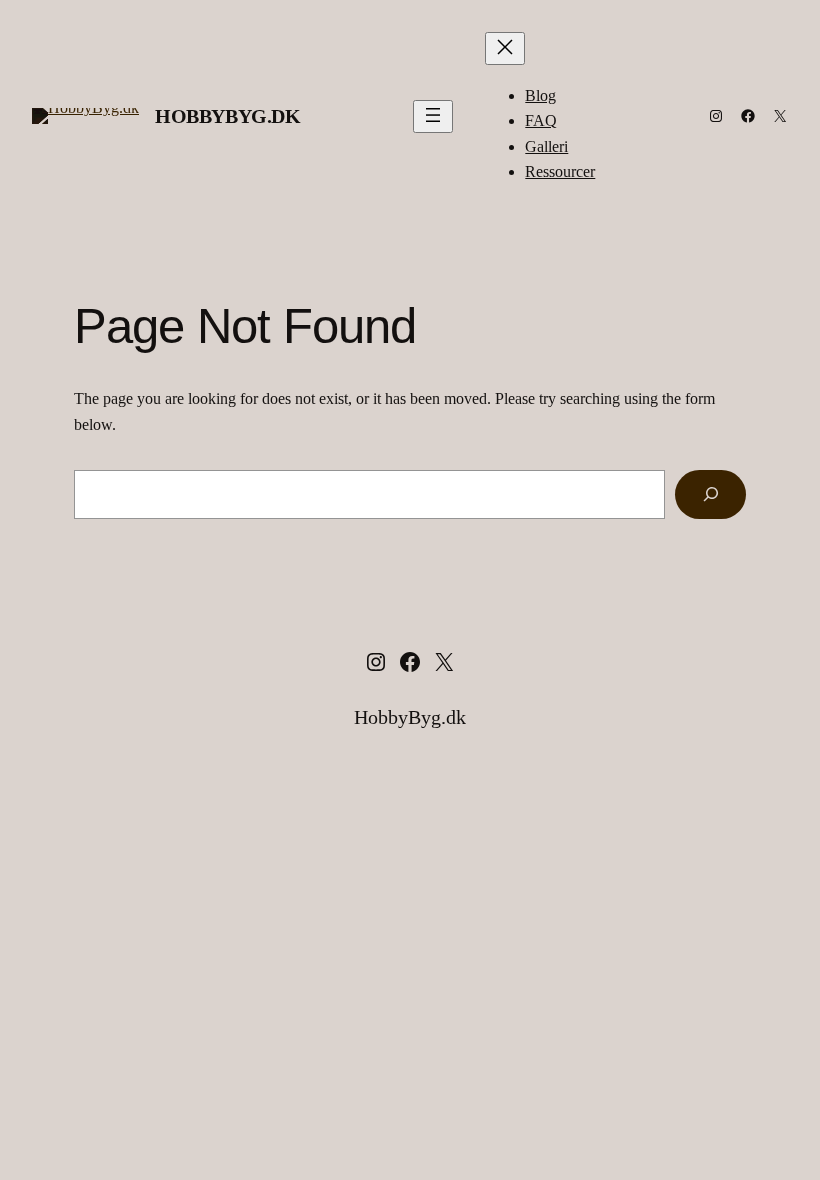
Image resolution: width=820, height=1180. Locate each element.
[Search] (710, 494)
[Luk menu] (505, 48)
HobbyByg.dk (228, 116)
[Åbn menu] (433, 116)
